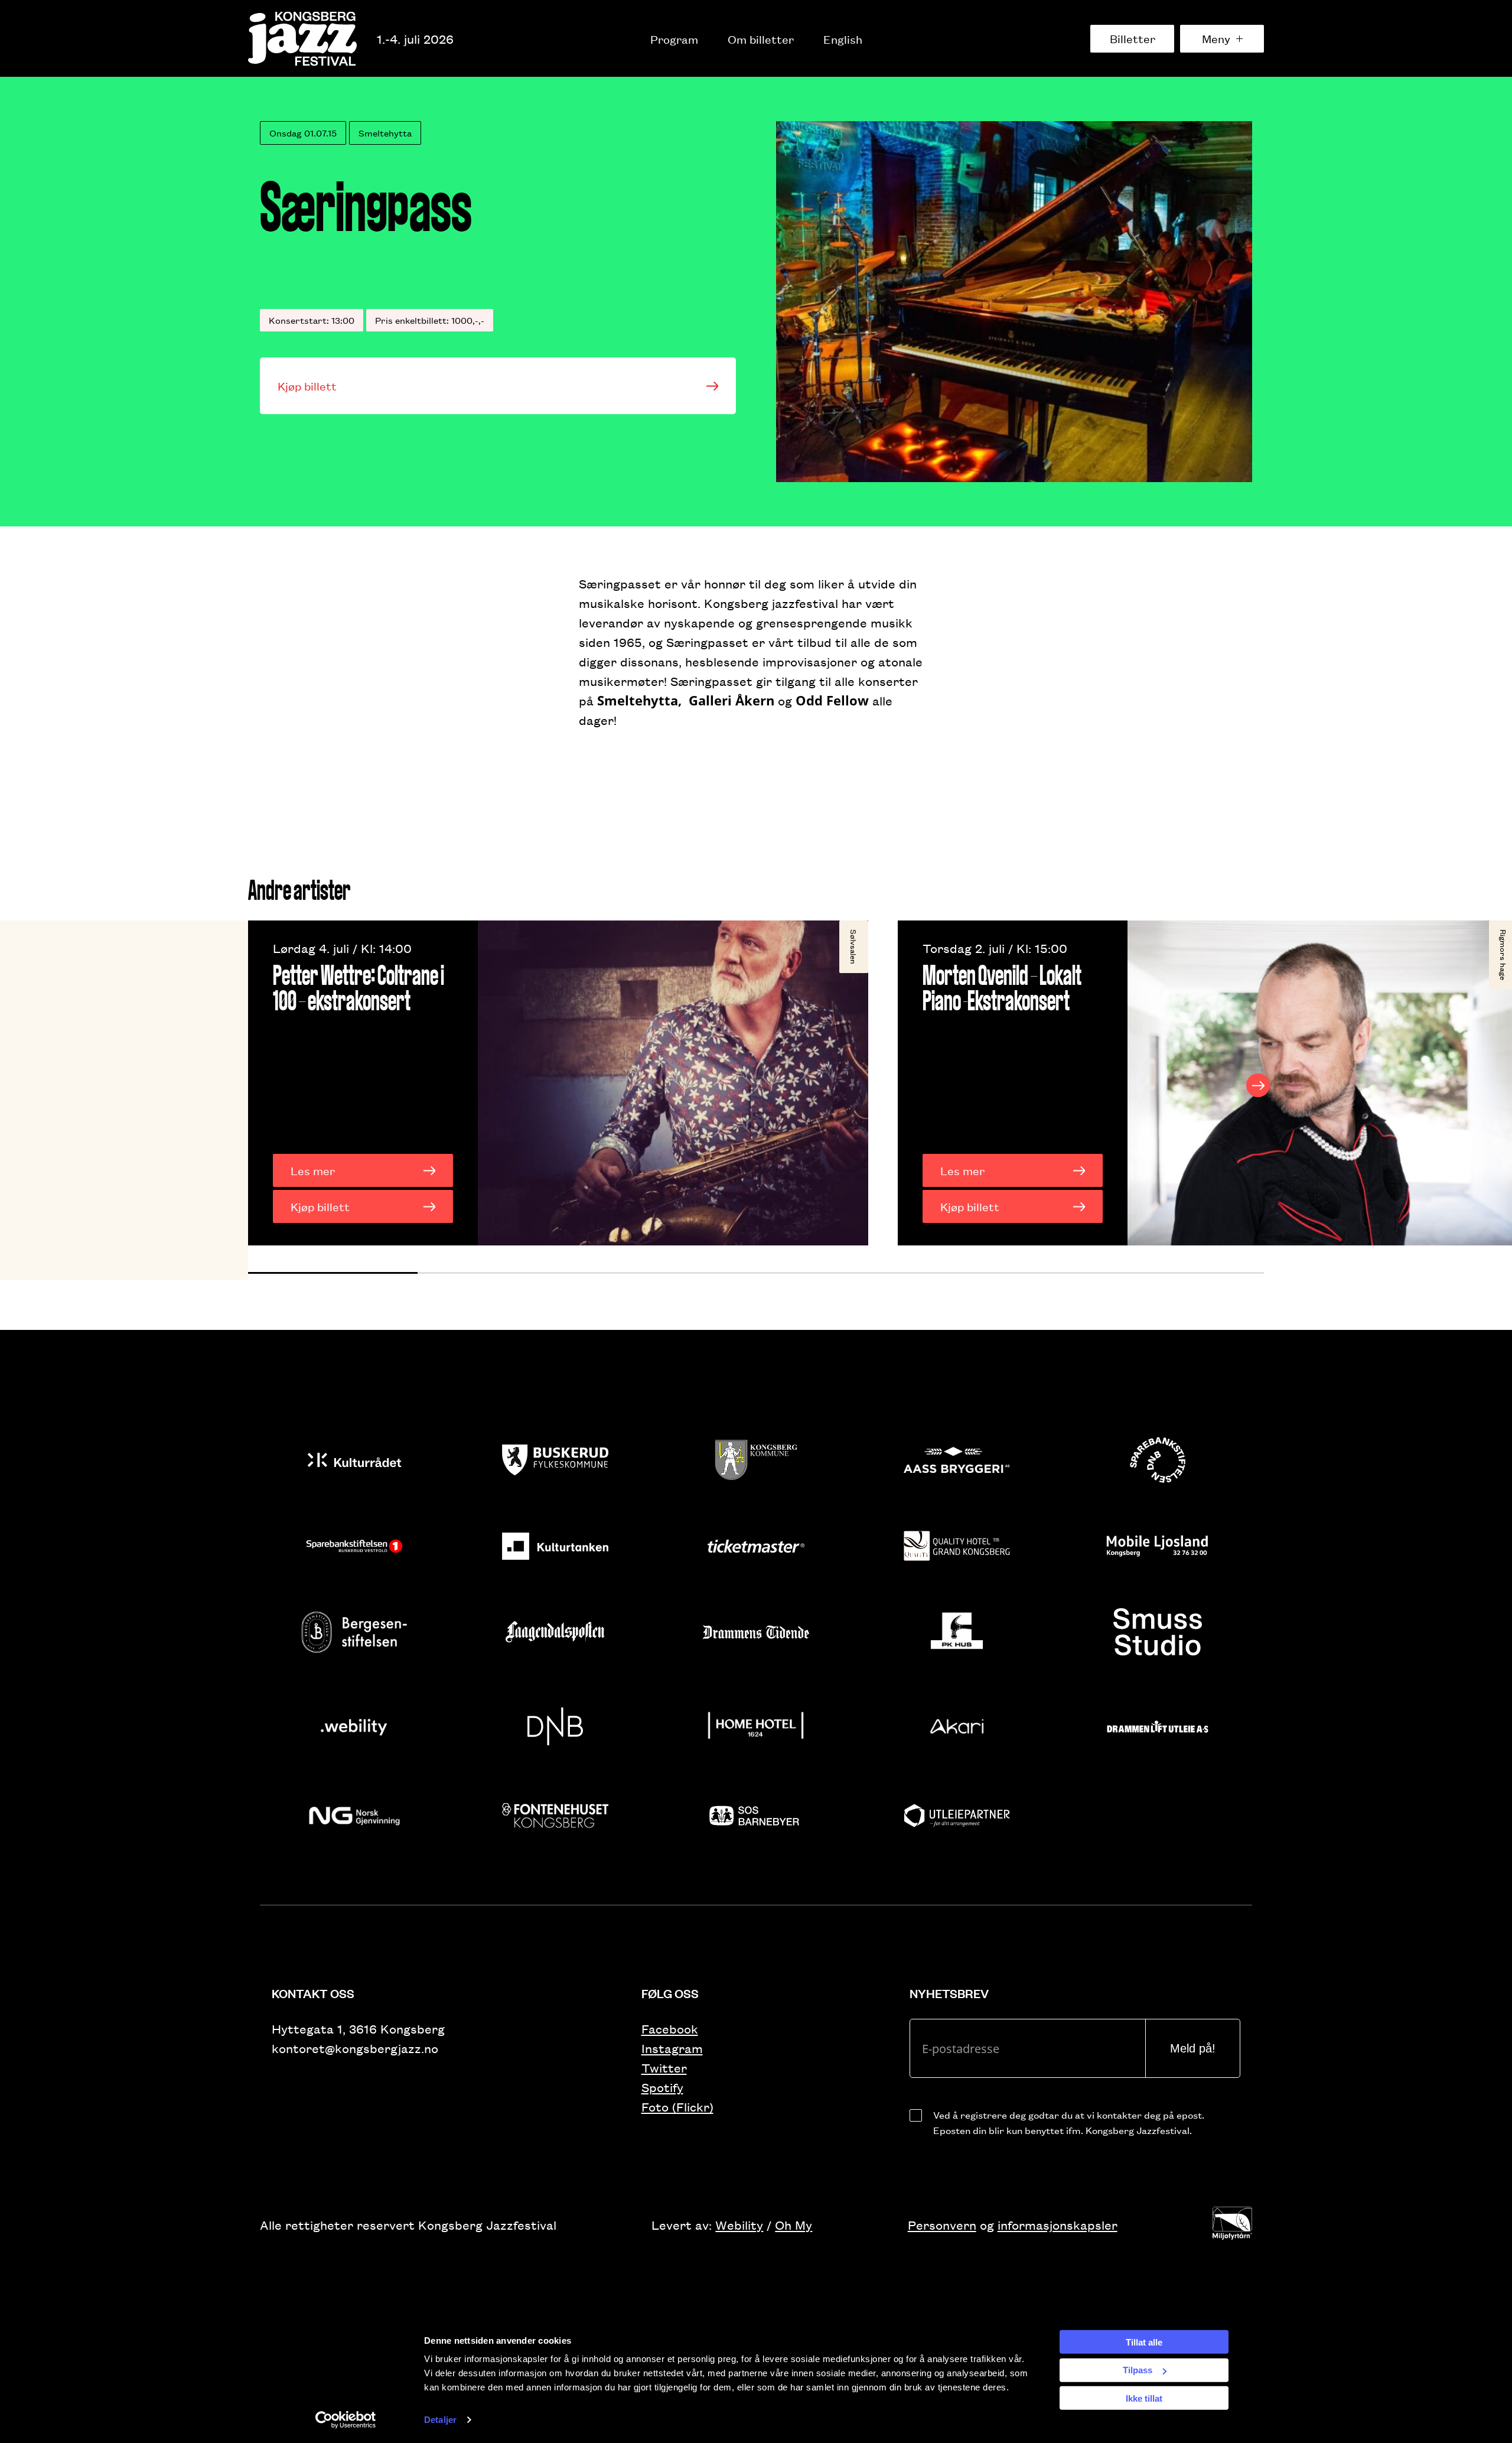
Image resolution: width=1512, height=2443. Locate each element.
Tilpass (1138, 2370)
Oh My (794, 2225)
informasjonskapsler (1058, 2225)
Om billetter (761, 39)
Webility (739, 2225)
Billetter (1133, 38)
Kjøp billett (307, 386)
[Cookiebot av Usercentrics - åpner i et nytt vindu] (346, 2420)
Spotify (662, 2087)
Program (674, 39)
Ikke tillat (1144, 2398)
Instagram (672, 2048)
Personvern (942, 2225)
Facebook (670, 2029)
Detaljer (440, 2420)
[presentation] (254, 1085)
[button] (333, 1273)
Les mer (313, 1170)
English (843, 39)
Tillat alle (1144, 2342)
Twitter (664, 2068)
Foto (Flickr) (677, 2107)
